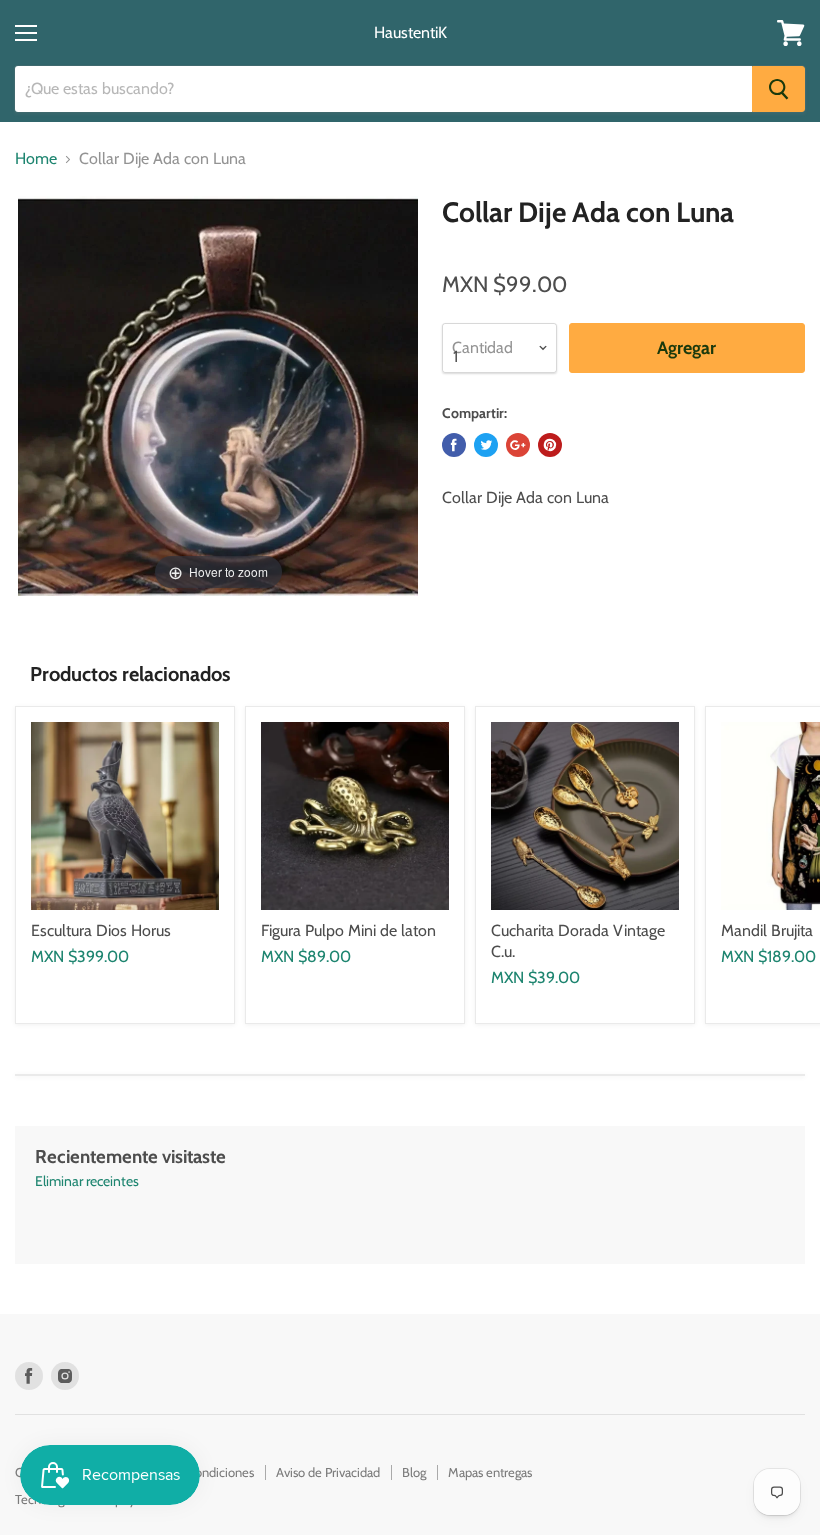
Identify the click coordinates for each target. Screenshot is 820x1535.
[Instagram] (65, 1376)
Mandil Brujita (767, 930)
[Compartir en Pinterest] (550, 445)
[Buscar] (778, 89)
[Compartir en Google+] (518, 445)
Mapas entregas (490, 1472)
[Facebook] (29, 1376)
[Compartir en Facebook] (454, 445)
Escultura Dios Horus (101, 930)
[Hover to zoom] (218, 394)
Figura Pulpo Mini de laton (348, 930)
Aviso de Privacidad (328, 1472)
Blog (414, 1472)
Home (36, 159)
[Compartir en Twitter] (486, 445)
